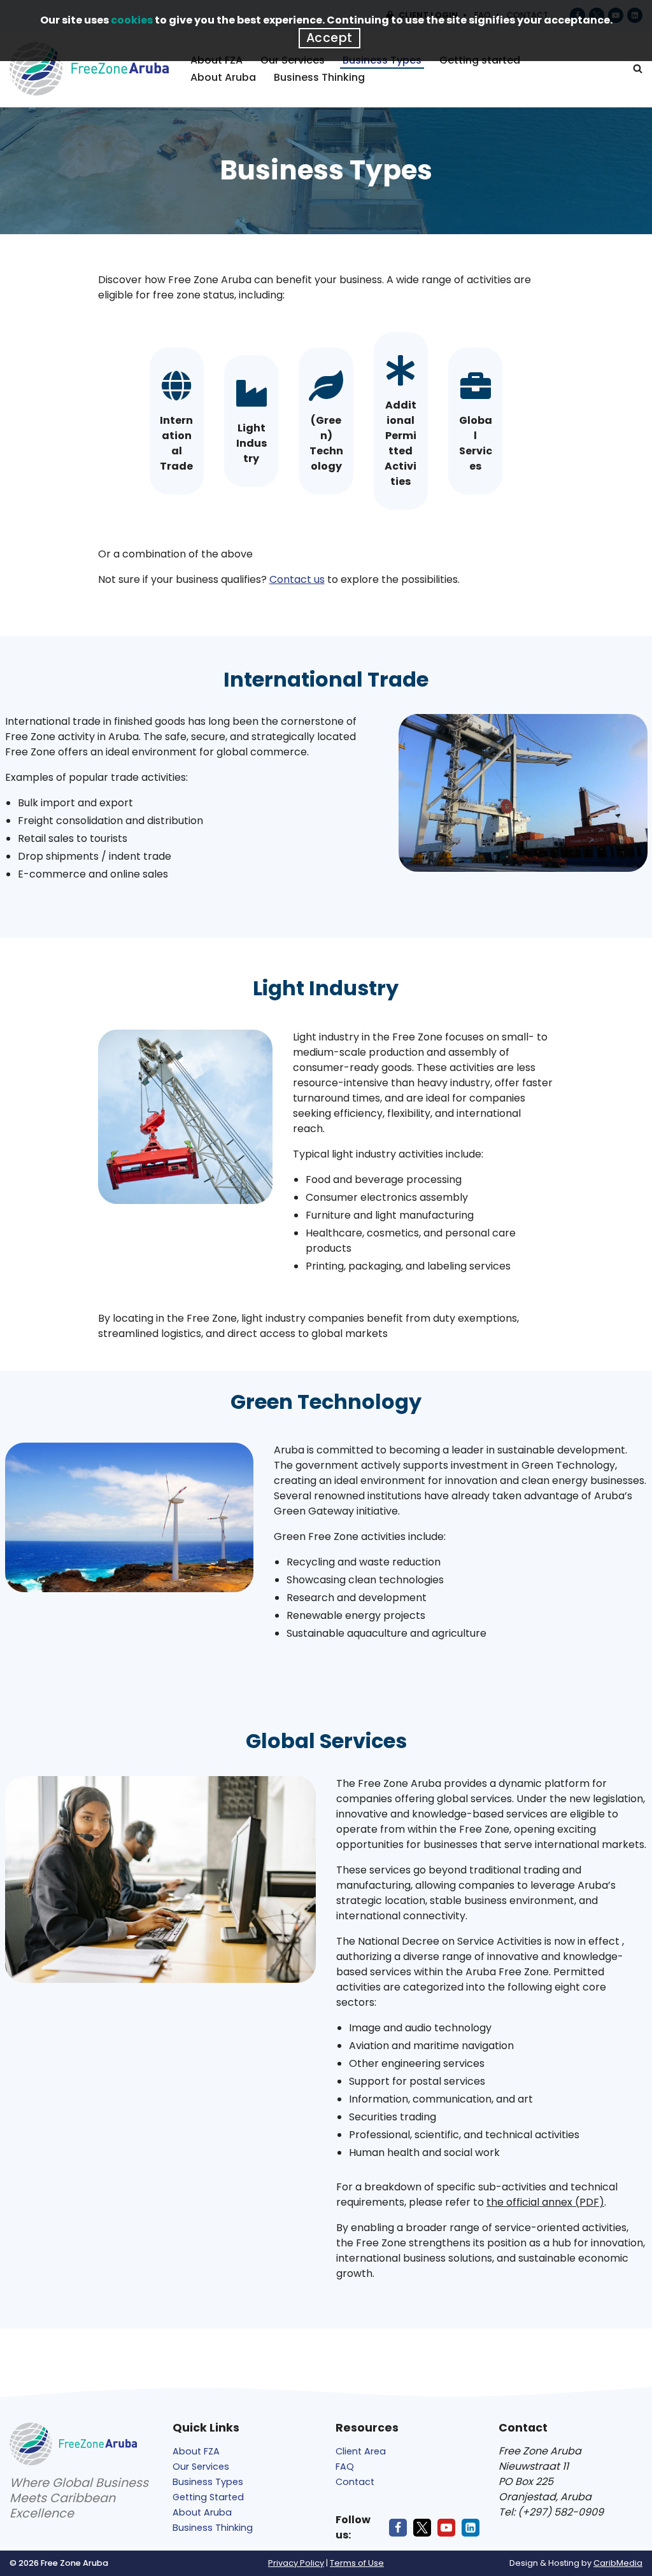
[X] (422, 2528)
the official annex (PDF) (545, 2202)
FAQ (345, 2467)
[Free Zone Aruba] (89, 69)
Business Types (208, 2482)
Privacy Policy (296, 2563)
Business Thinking (319, 77)
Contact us (297, 579)
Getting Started (208, 2497)
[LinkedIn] (471, 2528)
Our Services (201, 2467)
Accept (330, 38)
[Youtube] (446, 2528)
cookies (132, 20)
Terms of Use (357, 2563)
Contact (355, 2482)
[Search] (638, 68)
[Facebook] (398, 2528)
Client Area (361, 2451)
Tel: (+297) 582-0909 (551, 2512)
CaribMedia (618, 2563)
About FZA (196, 2451)
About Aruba (223, 77)
